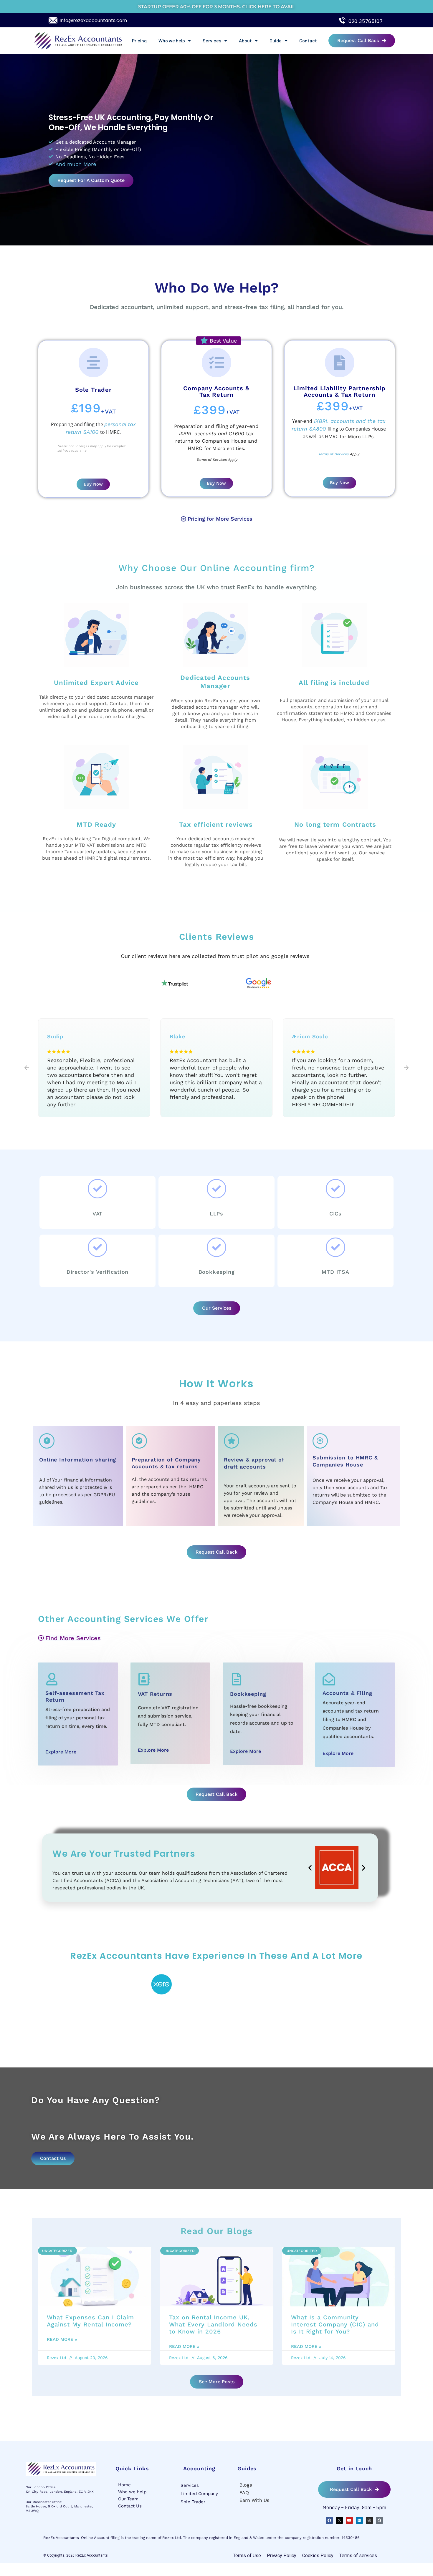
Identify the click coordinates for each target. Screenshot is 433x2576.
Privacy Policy (282, 2556)
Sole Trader (193, 2502)
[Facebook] (329, 2520)
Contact (308, 40)
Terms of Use (247, 2556)
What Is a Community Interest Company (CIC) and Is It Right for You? (335, 2324)
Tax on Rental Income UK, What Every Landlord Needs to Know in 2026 (213, 2324)
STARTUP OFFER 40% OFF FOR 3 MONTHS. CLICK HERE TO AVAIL (217, 7)
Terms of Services (334, 454)
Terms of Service (211, 460)
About (245, 40)
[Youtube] (349, 2520)
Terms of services (358, 2556)
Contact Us (130, 2506)
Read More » (62, 2339)
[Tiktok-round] (379, 2520)
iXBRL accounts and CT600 (212, 434)
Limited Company (199, 2494)
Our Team (128, 2499)
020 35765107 (366, 21)
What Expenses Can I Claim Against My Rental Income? (90, 2321)
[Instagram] (369, 2520)
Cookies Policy (318, 2556)
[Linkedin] (359, 2520)
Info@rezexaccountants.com (93, 20)
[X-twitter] (339, 2520)
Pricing (139, 40)
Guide (276, 40)
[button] (27, 1068)
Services (212, 40)
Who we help (172, 40)
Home (124, 2485)
